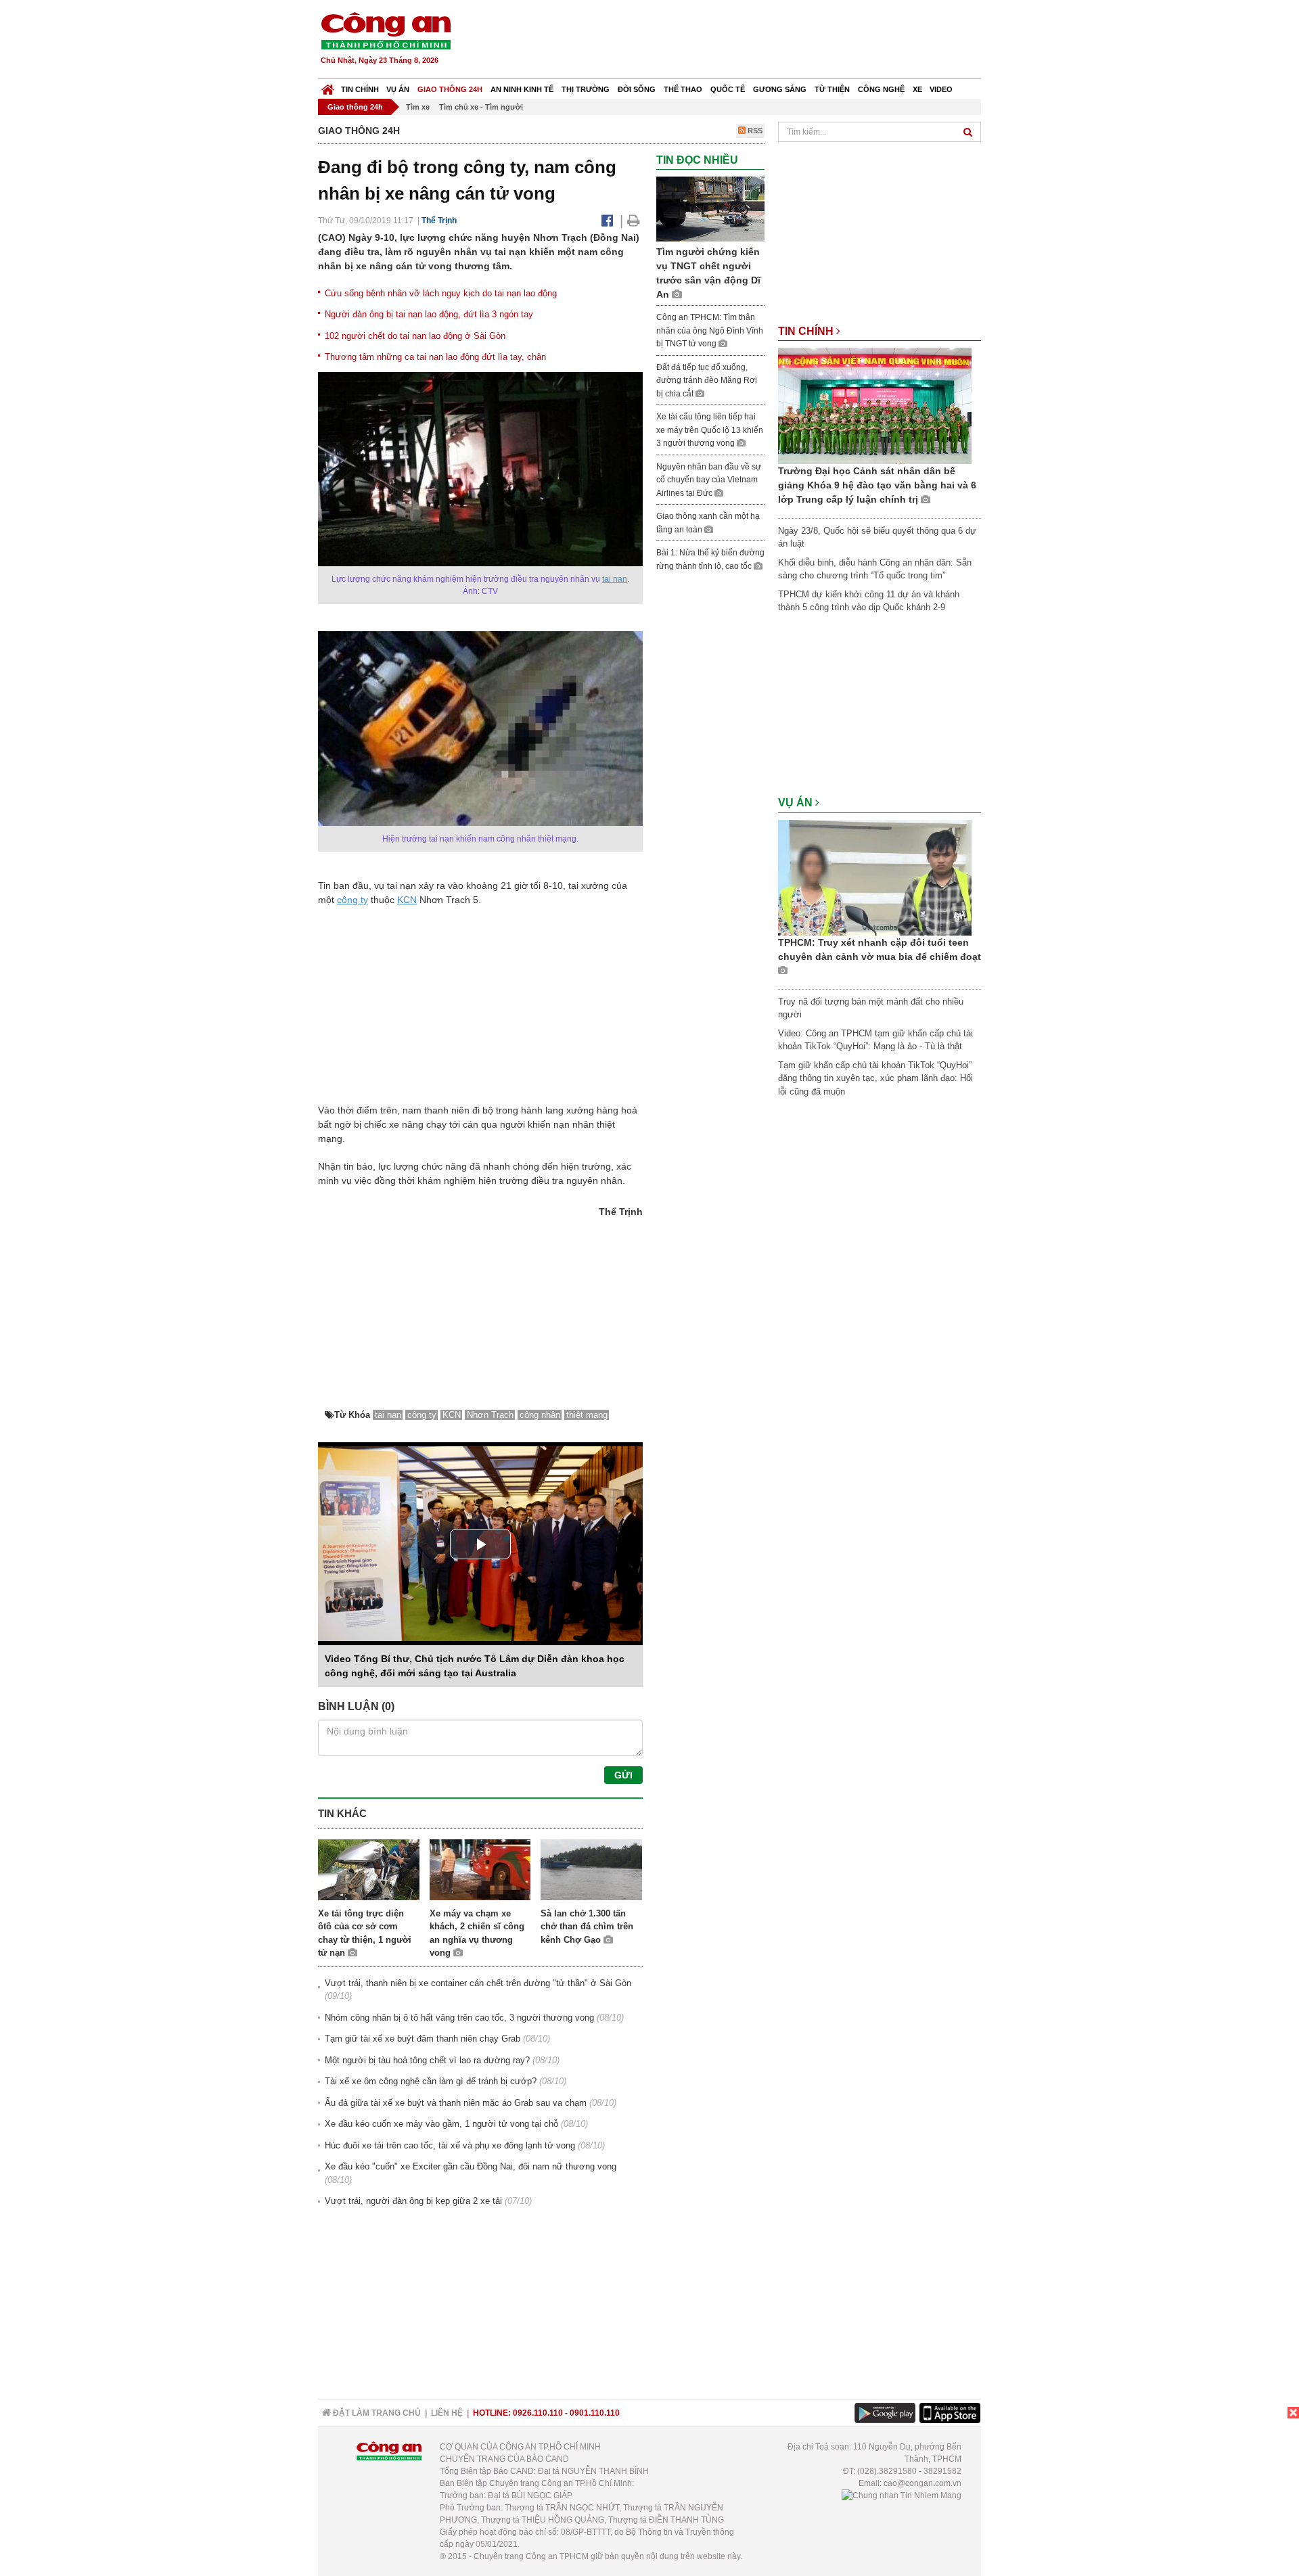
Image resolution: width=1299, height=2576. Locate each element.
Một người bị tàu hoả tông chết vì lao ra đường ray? (427, 2060)
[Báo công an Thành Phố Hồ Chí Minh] (386, 30)
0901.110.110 (595, 2413)
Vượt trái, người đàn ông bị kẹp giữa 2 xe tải (413, 2201)
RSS (754, 131)
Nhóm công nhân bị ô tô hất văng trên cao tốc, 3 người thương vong (459, 2018)
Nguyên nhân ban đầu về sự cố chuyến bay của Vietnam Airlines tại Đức (709, 480)
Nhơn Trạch (490, 1415)
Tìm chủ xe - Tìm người (481, 107)
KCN (407, 900)
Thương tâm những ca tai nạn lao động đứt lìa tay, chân (435, 357)
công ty (352, 900)
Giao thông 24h (450, 89)
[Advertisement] (735, 41)
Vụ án (398, 89)
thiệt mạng (587, 1415)
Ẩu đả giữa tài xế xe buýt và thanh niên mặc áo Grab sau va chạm (456, 2103)
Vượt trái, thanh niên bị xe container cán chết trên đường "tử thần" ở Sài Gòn (478, 1983)
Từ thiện (832, 89)
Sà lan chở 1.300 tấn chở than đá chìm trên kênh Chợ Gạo (587, 1927)
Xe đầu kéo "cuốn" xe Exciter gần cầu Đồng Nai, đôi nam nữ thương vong (471, 2166)
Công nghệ (881, 89)
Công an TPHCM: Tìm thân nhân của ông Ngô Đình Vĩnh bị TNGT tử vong (710, 330)
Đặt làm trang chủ (376, 2413)
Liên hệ (447, 2413)
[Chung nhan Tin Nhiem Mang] (902, 2495)
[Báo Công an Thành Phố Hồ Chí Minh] (328, 86)
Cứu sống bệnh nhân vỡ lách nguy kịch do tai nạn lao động (441, 293)
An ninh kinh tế (522, 89)
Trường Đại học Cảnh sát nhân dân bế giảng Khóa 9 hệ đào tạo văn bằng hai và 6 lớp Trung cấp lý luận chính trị (877, 485)
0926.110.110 (538, 2413)
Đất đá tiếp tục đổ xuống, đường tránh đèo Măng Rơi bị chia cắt (707, 381)
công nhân (540, 1415)
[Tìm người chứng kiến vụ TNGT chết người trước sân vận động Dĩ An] (710, 209)
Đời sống (637, 89)
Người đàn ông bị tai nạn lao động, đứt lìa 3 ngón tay (429, 314)
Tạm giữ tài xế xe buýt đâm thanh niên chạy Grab (423, 2039)
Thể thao (683, 89)
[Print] (634, 221)
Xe (917, 89)
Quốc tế (728, 89)
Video (941, 89)
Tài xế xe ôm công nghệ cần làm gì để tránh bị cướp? (431, 2081)
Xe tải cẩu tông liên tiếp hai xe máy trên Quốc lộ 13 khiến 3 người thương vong (710, 430)
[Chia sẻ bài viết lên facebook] (607, 221)
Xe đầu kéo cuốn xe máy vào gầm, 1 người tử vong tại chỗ (441, 2124)
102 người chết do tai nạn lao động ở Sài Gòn (415, 336)
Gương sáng (780, 89)
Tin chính (360, 89)
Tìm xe (418, 107)
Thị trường (586, 89)
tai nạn (615, 579)
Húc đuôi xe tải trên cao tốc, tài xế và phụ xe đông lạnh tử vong (450, 2145)
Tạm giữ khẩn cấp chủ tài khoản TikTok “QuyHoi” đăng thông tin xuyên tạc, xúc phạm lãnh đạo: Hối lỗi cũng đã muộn (875, 1078)
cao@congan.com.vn (922, 2483)
